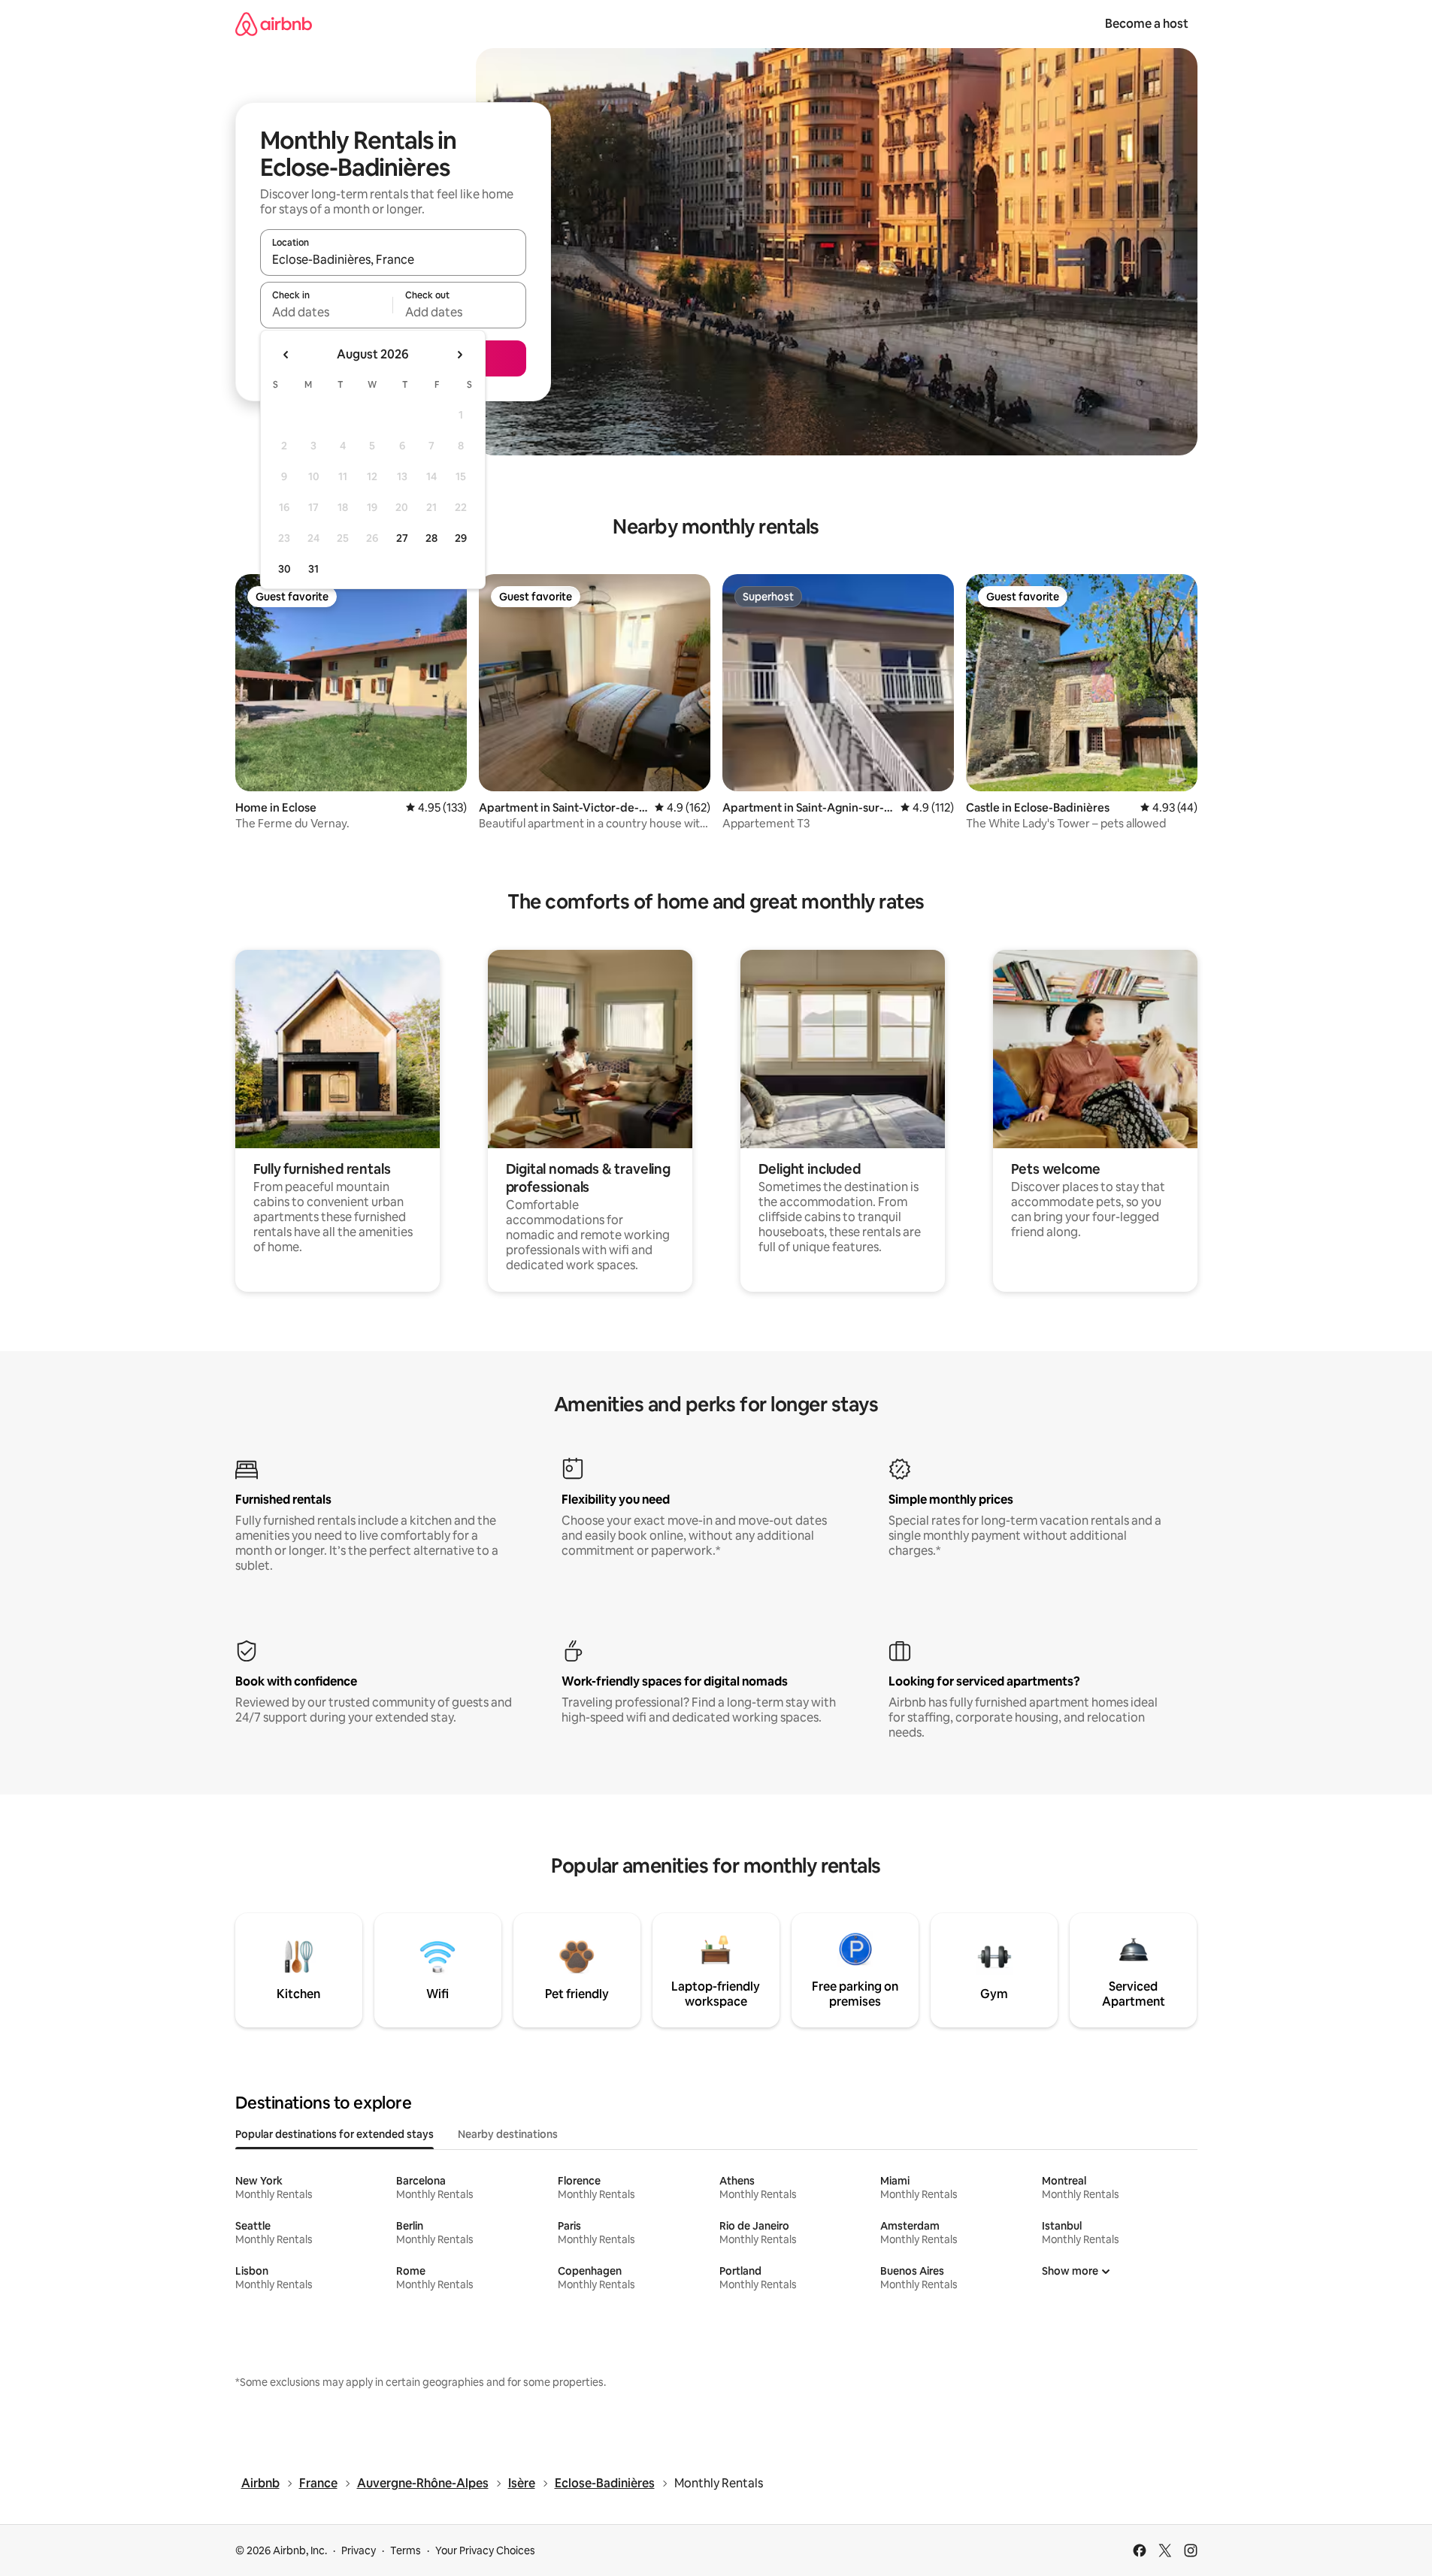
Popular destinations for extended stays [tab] (335, 2134)
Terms (406, 2550)
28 (431, 538)
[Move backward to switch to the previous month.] (286, 355)
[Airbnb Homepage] (274, 24)
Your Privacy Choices (485, 2550)
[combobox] (393, 259)
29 (461, 538)
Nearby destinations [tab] (508, 2134)
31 (313, 569)
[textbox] (327, 312)
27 (402, 538)
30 (285, 569)
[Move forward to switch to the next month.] (459, 355)
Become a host (1147, 24)
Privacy (359, 2550)
